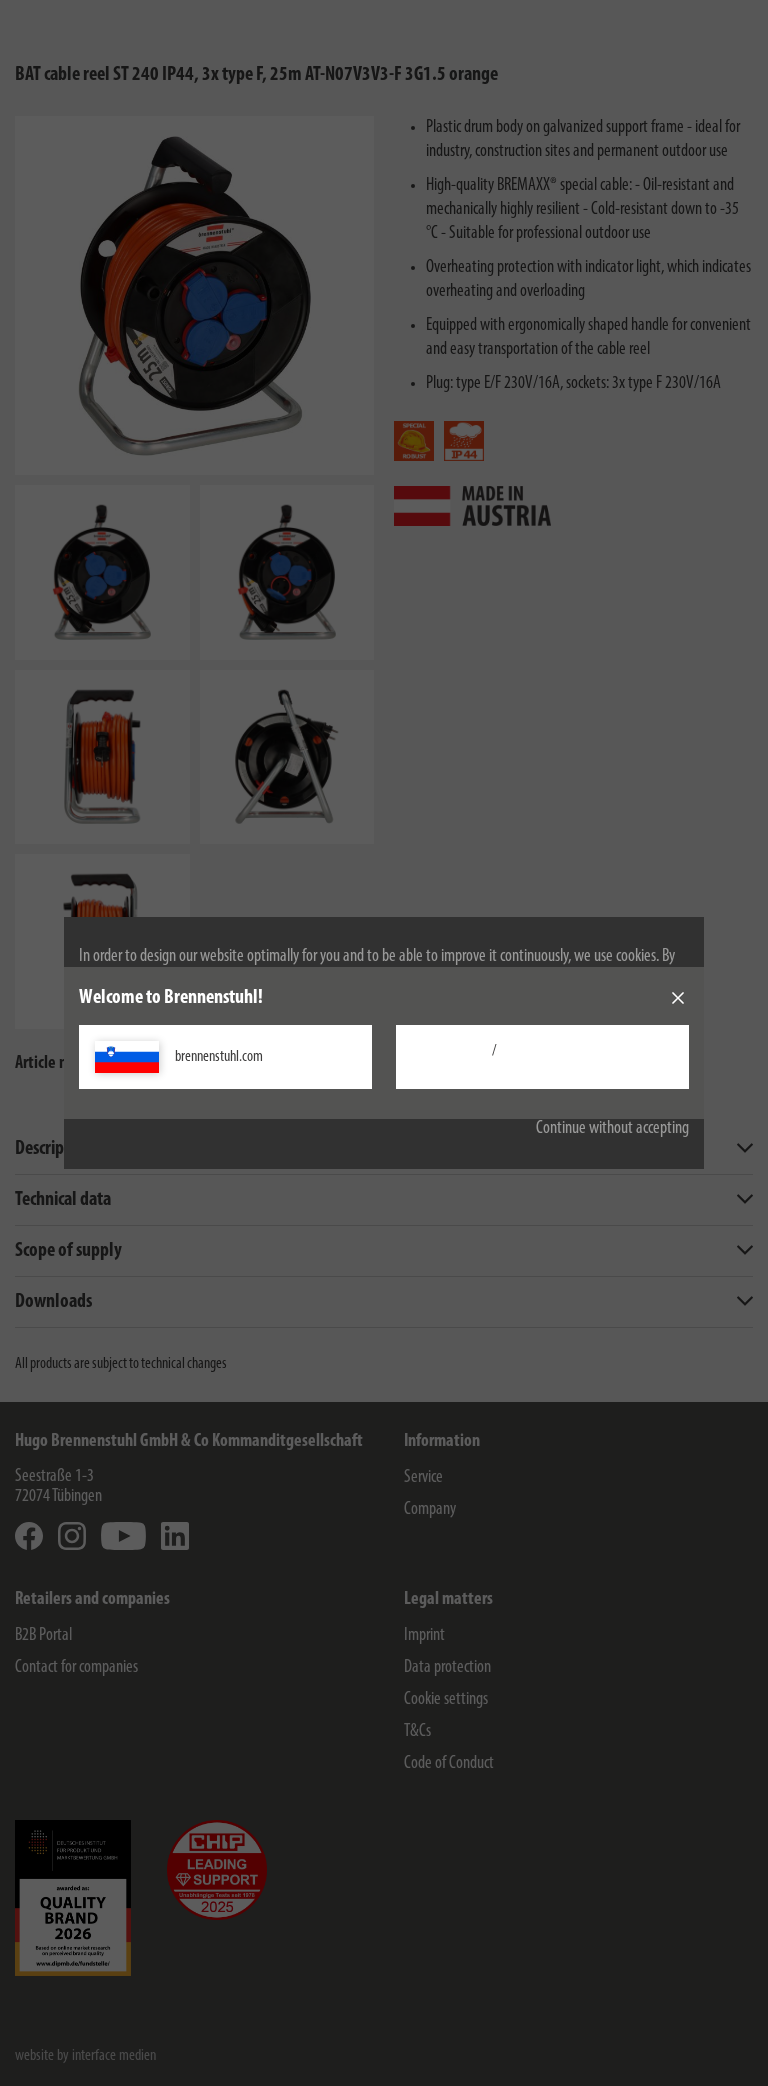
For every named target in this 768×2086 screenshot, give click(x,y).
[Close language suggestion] (678, 998)
